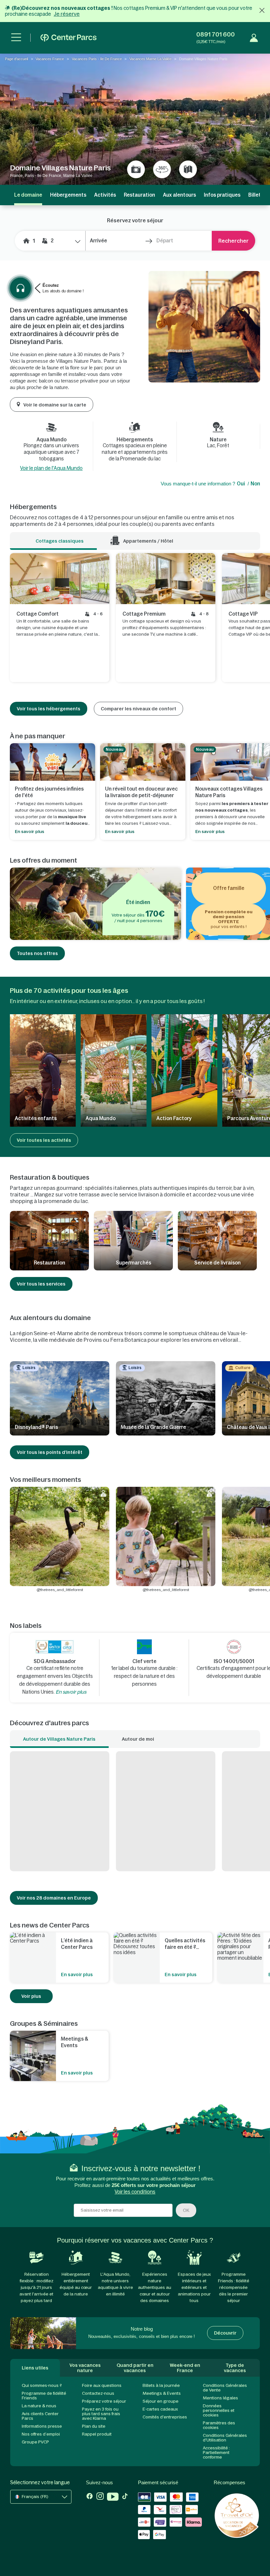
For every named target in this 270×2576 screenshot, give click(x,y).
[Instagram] (100, 2497)
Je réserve (67, 14)
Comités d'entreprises (165, 2417)
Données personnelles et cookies (219, 2410)
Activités (105, 195)
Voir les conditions (135, 2192)
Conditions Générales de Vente (225, 2388)
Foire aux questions (102, 2385)
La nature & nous (39, 2406)
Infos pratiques (222, 195)
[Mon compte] (254, 38)
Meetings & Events (162, 2393)
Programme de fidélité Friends (44, 2396)
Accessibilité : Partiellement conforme (216, 2453)
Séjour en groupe (161, 2401)
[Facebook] (90, 2497)
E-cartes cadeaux (160, 2409)
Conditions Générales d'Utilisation (225, 2438)
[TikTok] (125, 2497)
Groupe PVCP (35, 2442)
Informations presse (42, 2426)
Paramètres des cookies (219, 2425)
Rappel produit (97, 2434)
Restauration (139, 195)
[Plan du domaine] (188, 169)
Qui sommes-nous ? (42, 2385)
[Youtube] (113, 2497)
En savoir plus (71, 1692)
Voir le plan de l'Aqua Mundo (51, 468)
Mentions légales (220, 2398)
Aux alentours (179, 195)
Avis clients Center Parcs (40, 2416)
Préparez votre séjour (104, 2401)
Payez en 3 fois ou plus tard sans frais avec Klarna (101, 2414)
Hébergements (68, 195)
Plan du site (94, 2426)
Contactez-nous (98, 2393)
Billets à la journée (161, 2385)
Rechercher (233, 241)
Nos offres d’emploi (41, 2434)
